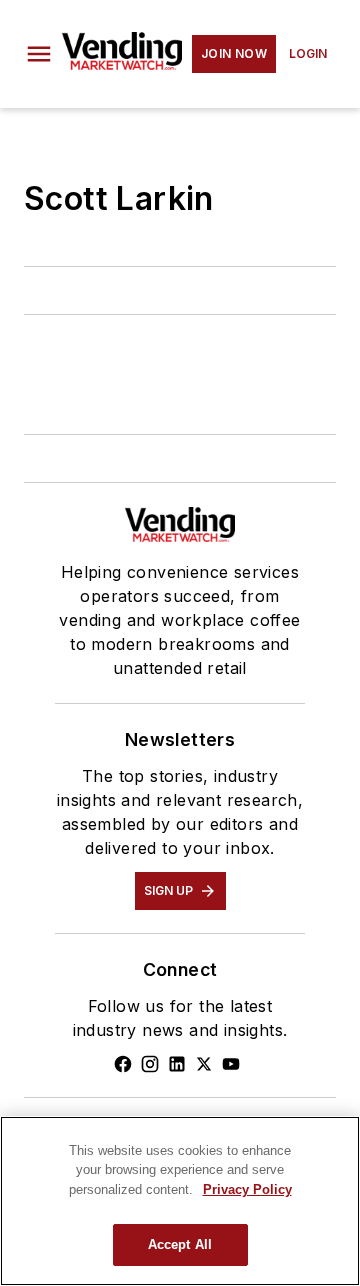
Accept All (180, 1244)
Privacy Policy (247, 1189)
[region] (180, 1201)
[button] (39, 54)
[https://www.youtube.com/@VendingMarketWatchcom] (231, 1064)
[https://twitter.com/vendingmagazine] (204, 1064)
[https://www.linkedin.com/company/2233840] (177, 1064)
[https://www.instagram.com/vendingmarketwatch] (150, 1064)
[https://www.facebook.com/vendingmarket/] (123, 1064)
